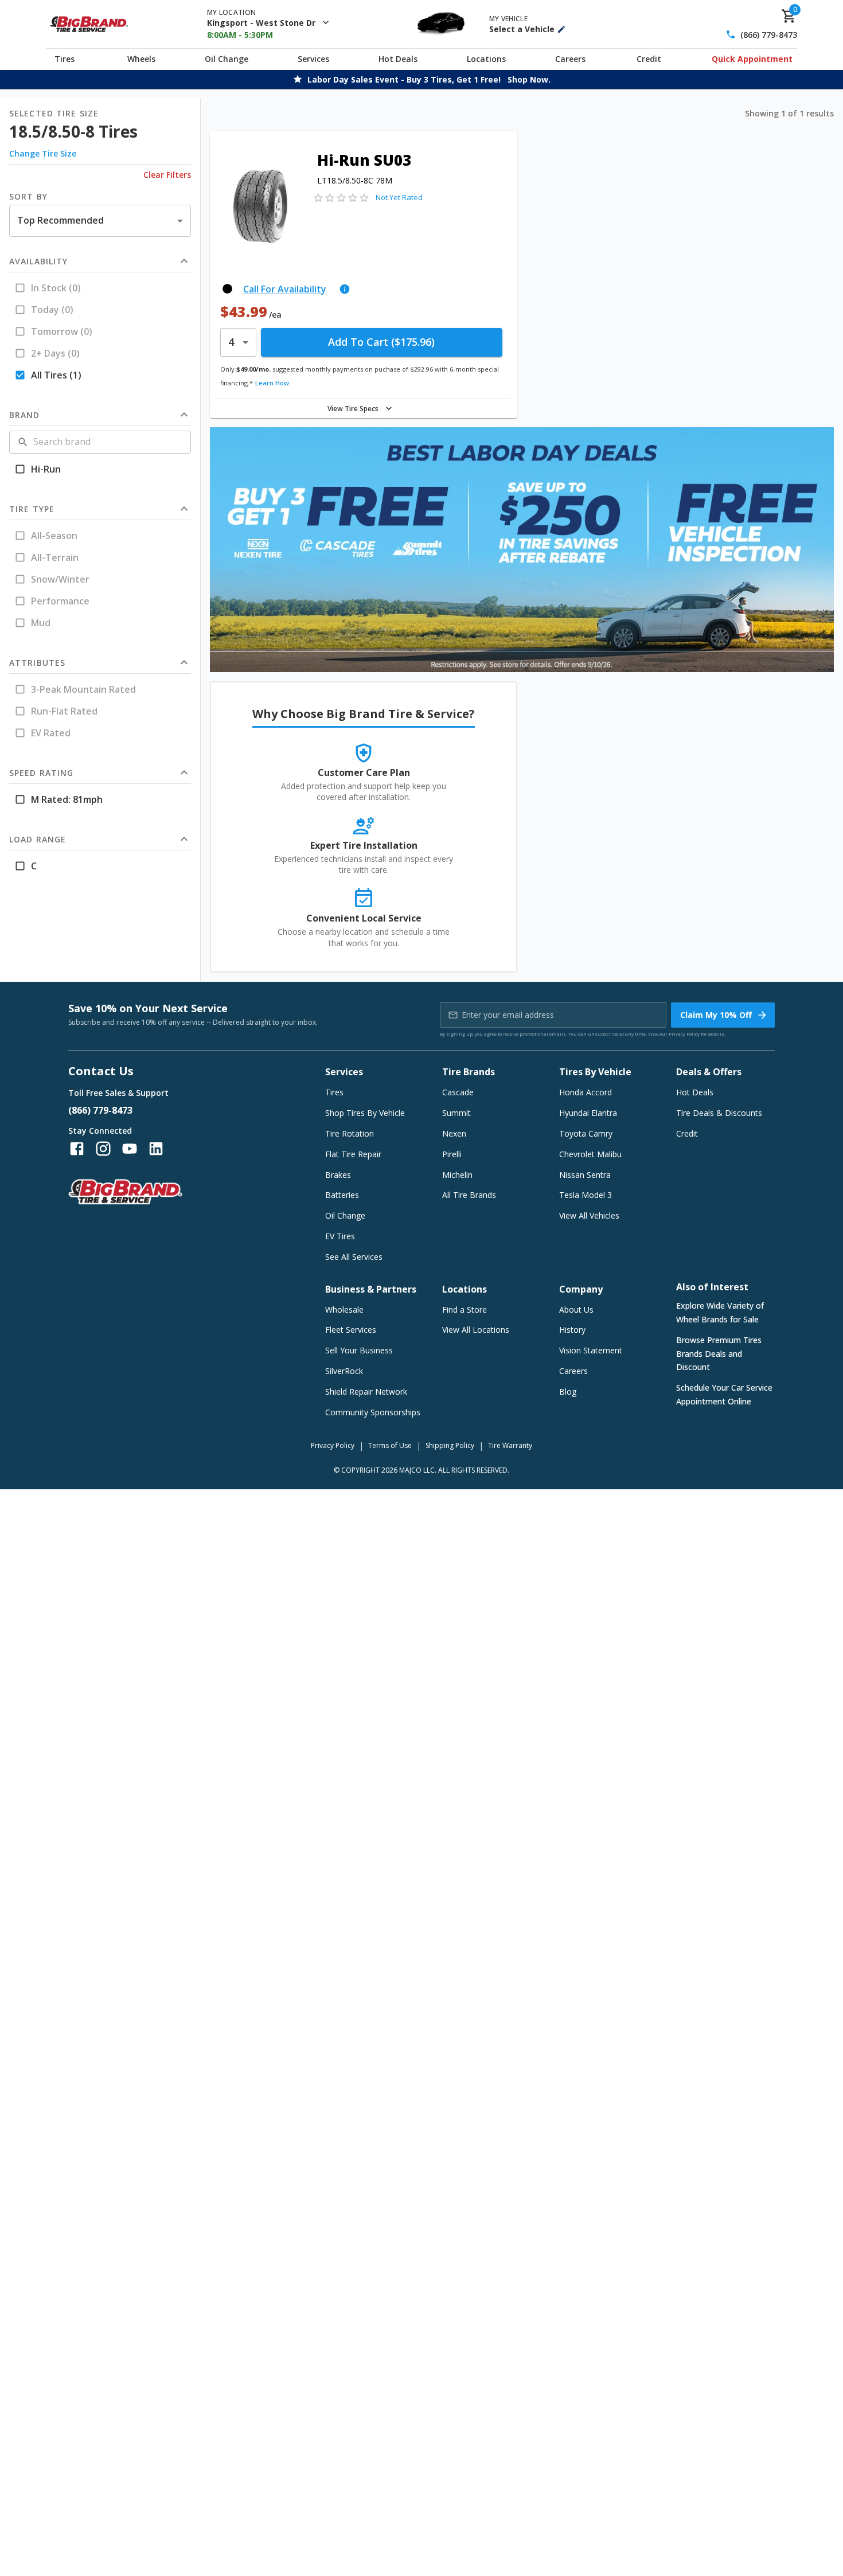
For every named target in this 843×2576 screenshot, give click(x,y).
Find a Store (465, 1310)
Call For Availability (285, 289)
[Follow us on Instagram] (103, 1149)
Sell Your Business (359, 1350)
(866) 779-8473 (769, 35)
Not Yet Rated (399, 197)
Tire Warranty (510, 1445)
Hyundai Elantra (588, 1113)
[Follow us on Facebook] (77, 1149)
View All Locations (476, 1330)
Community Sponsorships (373, 1412)
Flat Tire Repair (353, 1154)
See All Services (354, 1257)
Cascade (458, 1092)
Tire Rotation (350, 1133)
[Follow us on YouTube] (130, 1149)
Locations (486, 59)
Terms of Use (390, 1445)
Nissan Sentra (585, 1175)
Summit (456, 1113)
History (572, 1330)
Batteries (342, 1195)
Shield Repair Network (366, 1392)
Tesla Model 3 (586, 1195)
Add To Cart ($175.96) (381, 342)
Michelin (457, 1175)
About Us (576, 1310)
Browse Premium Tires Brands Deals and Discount (719, 1354)
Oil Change (227, 59)
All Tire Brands (469, 1195)
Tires (65, 59)
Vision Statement (591, 1350)
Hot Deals (398, 59)
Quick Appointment (752, 59)
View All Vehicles (589, 1215)
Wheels (141, 59)
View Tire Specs (353, 409)
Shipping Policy (450, 1445)
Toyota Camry (586, 1133)
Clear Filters (167, 175)
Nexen (454, 1133)
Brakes (338, 1175)
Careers (570, 59)
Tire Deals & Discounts (719, 1113)
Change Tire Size (43, 153)
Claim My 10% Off (716, 1015)
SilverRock (344, 1371)
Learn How (272, 383)
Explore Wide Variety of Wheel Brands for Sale (720, 1312)
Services (313, 59)
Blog (568, 1392)
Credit (649, 59)
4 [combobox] (231, 342)
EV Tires (340, 1236)
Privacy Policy (684, 1034)
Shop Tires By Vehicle (365, 1113)
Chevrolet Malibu (590, 1154)
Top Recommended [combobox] (61, 220)
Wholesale (344, 1310)
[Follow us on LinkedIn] (156, 1149)
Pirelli (452, 1154)
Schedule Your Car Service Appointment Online (724, 1394)
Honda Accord (586, 1092)
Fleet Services (351, 1330)
